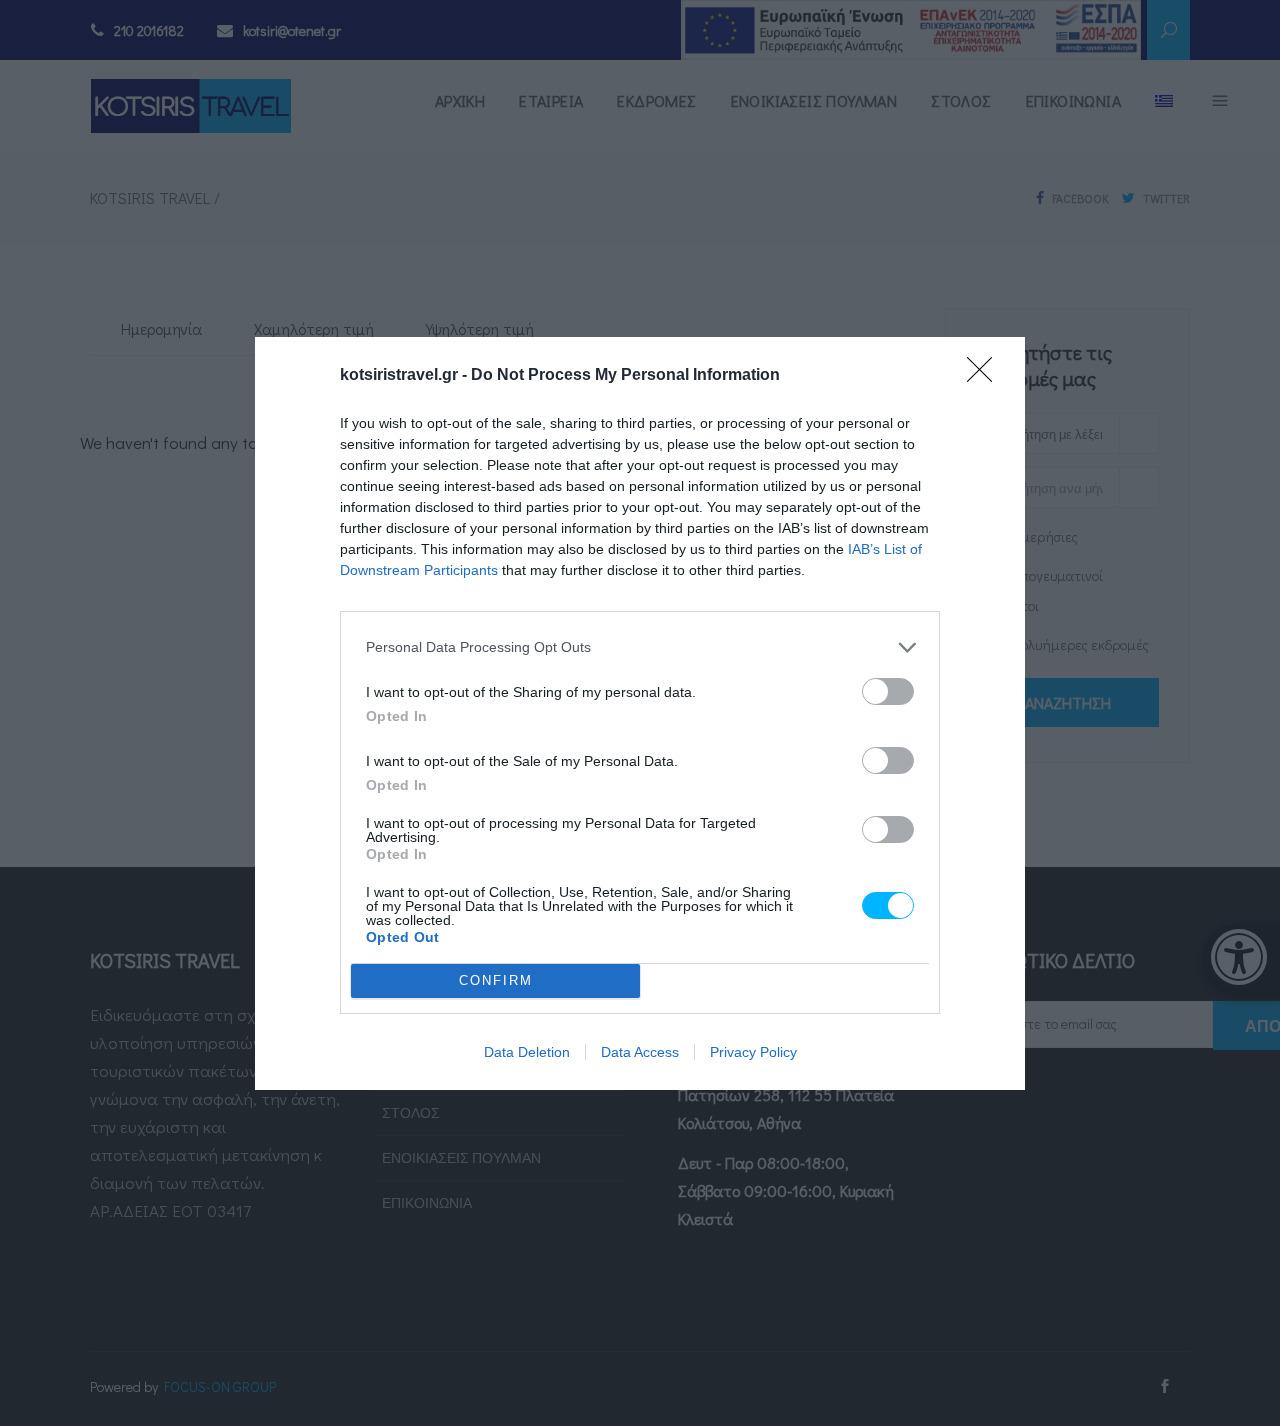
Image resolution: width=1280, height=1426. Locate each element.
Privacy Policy (753, 1052)
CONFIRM (496, 980)
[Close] (986, 376)
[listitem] (640, 647)
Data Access (640, 1052)
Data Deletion (527, 1052)
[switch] (888, 691)
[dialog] (640, 713)
